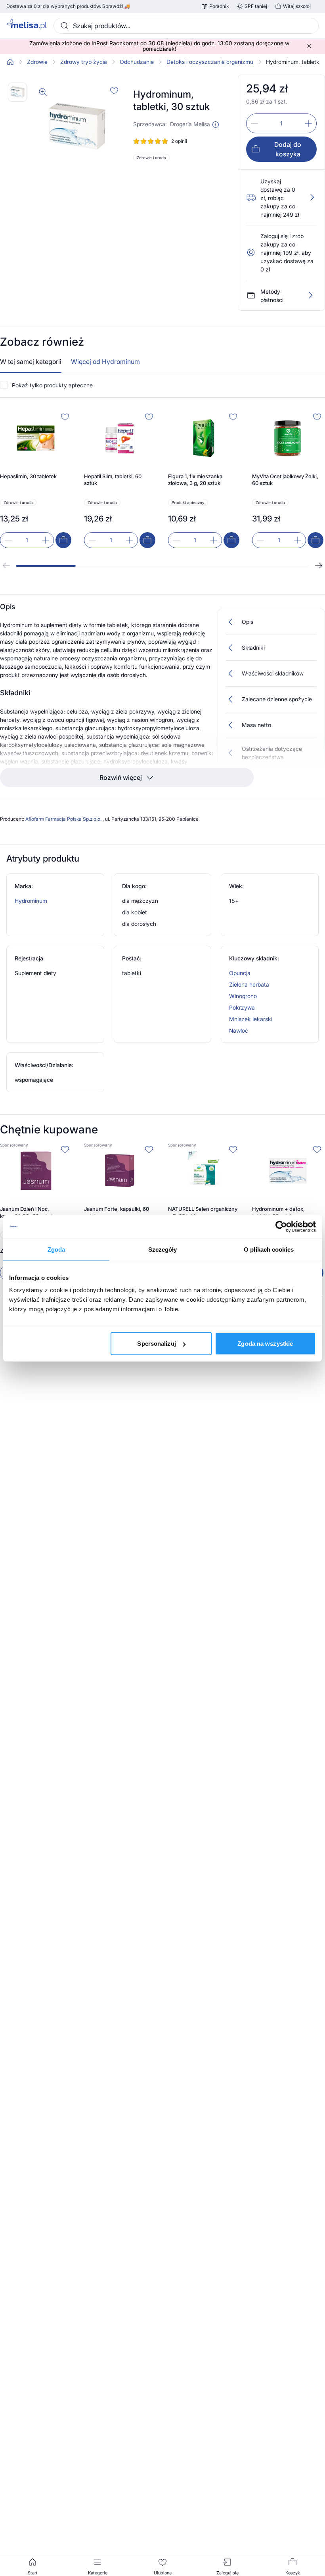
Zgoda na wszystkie (265, 1344)
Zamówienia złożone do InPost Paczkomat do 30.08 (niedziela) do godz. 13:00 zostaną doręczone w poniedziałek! (159, 46)
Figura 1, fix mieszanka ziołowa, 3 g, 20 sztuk (195, 480)
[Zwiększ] (308, 123)
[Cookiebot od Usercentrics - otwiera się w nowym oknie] (281, 1226)
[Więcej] (310, 295)
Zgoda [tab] (56, 1249)
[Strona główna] (10, 62)
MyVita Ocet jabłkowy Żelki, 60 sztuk (285, 480)
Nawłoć (239, 1030)
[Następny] (319, 566)
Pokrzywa (242, 1007)
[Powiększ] (43, 92)
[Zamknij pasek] (309, 46)
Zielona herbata (249, 984)
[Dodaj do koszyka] (63, 540)
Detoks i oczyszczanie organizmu (210, 62)
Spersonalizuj (156, 1344)
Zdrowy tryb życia (84, 62)
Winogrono (243, 996)
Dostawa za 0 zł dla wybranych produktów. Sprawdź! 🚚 (68, 6)
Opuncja (240, 973)
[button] (216, 125)
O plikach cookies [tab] (269, 1249)
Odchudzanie (137, 62)
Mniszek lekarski (251, 1019)
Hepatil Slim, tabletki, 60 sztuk (113, 480)
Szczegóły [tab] (163, 1249)
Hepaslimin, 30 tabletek (28, 476)
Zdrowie (37, 62)
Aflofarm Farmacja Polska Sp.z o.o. (64, 819)
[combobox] (186, 26)
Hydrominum (31, 901)
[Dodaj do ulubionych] (114, 90)
